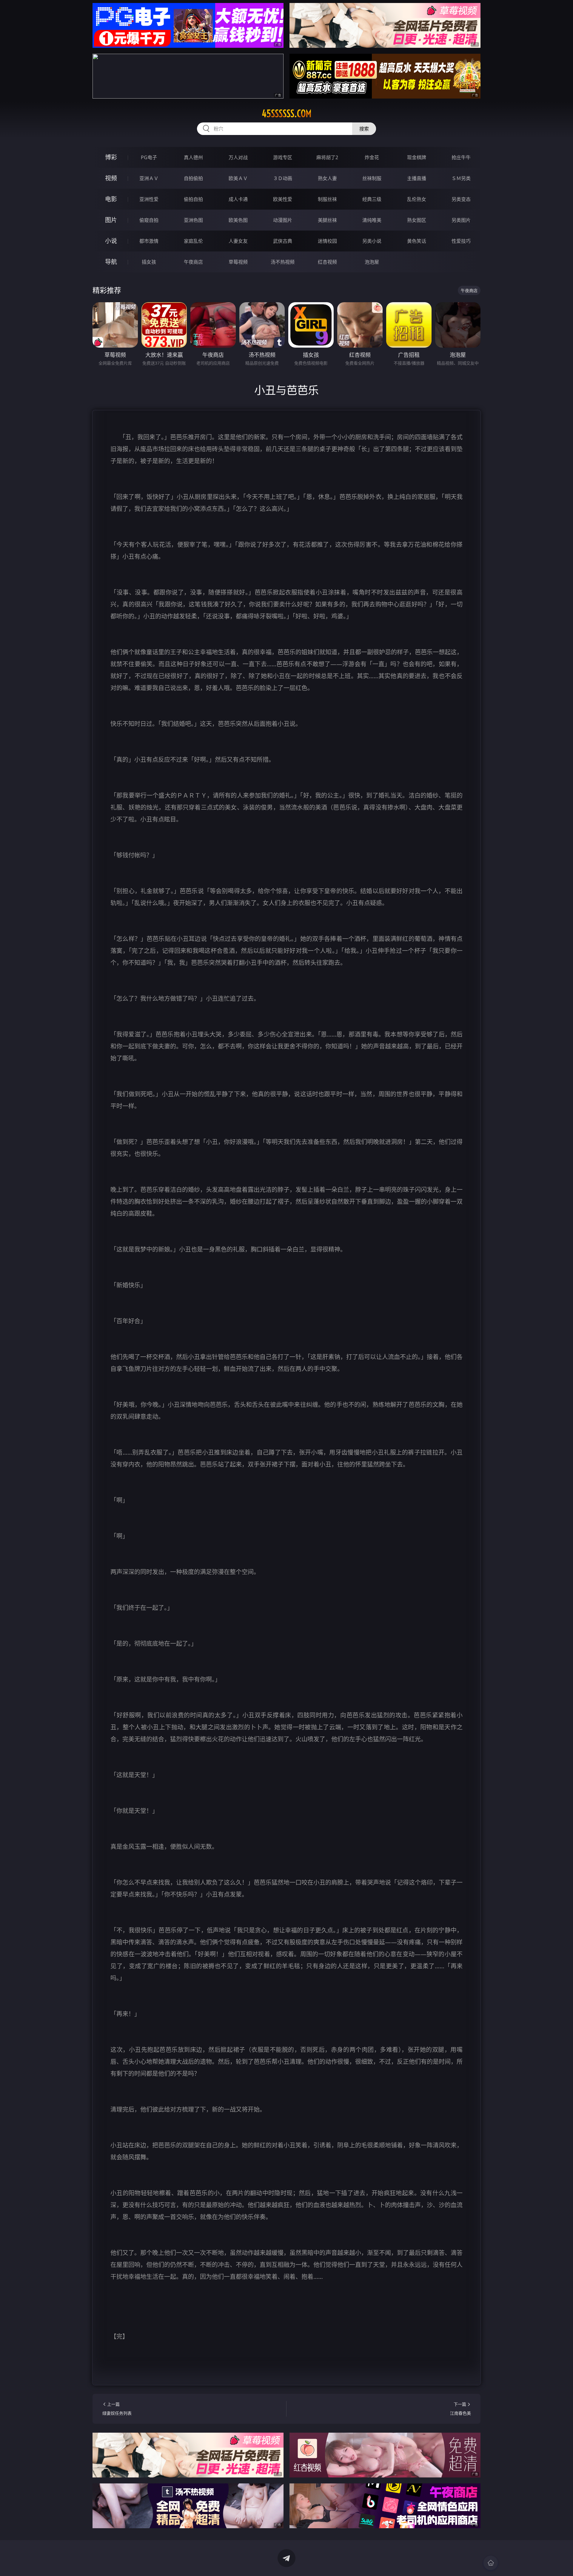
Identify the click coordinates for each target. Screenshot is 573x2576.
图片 (111, 220)
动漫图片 (283, 220)
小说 (111, 241)
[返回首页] (491, 2563)
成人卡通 (238, 199)
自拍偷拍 (193, 178)
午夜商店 (193, 262)
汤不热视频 (283, 262)
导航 (111, 262)
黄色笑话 (417, 241)
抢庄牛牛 (461, 157)
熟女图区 (417, 220)
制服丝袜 (327, 199)
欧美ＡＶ (238, 178)
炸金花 (372, 157)
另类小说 (372, 241)
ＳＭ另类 (461, 178)
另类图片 (461, 220)
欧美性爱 (283, 199)
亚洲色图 (193, 220)
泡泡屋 (372, 262)
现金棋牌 (417, 157)
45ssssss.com (287, 113)
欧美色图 (238, 220)
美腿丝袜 (327, 220)
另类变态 (461, 199)
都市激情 (149, 241)
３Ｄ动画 (283, 178)
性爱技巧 (461, 241)
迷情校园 (327, 241)
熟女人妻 (327, 178)
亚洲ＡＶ (149, 178)
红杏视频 (327, 262)
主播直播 (417, 178)
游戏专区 (283, 157)
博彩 (111, 157)
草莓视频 (238, 262)
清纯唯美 (372, 220)
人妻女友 (238, 241)
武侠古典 (283, 241)
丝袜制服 (372, 178)
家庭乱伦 (193, 241)
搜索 (364, 129)
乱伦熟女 (417, 199)
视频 (111, 178)
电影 (111, 199)
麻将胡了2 (327, 157)
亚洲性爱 (149, 199)
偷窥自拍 (149, 220)
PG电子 (149, 157)
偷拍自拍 (193, 199)
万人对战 (238, 157)
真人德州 (193, 157)
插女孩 (149, 262)
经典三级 (372, 199)
